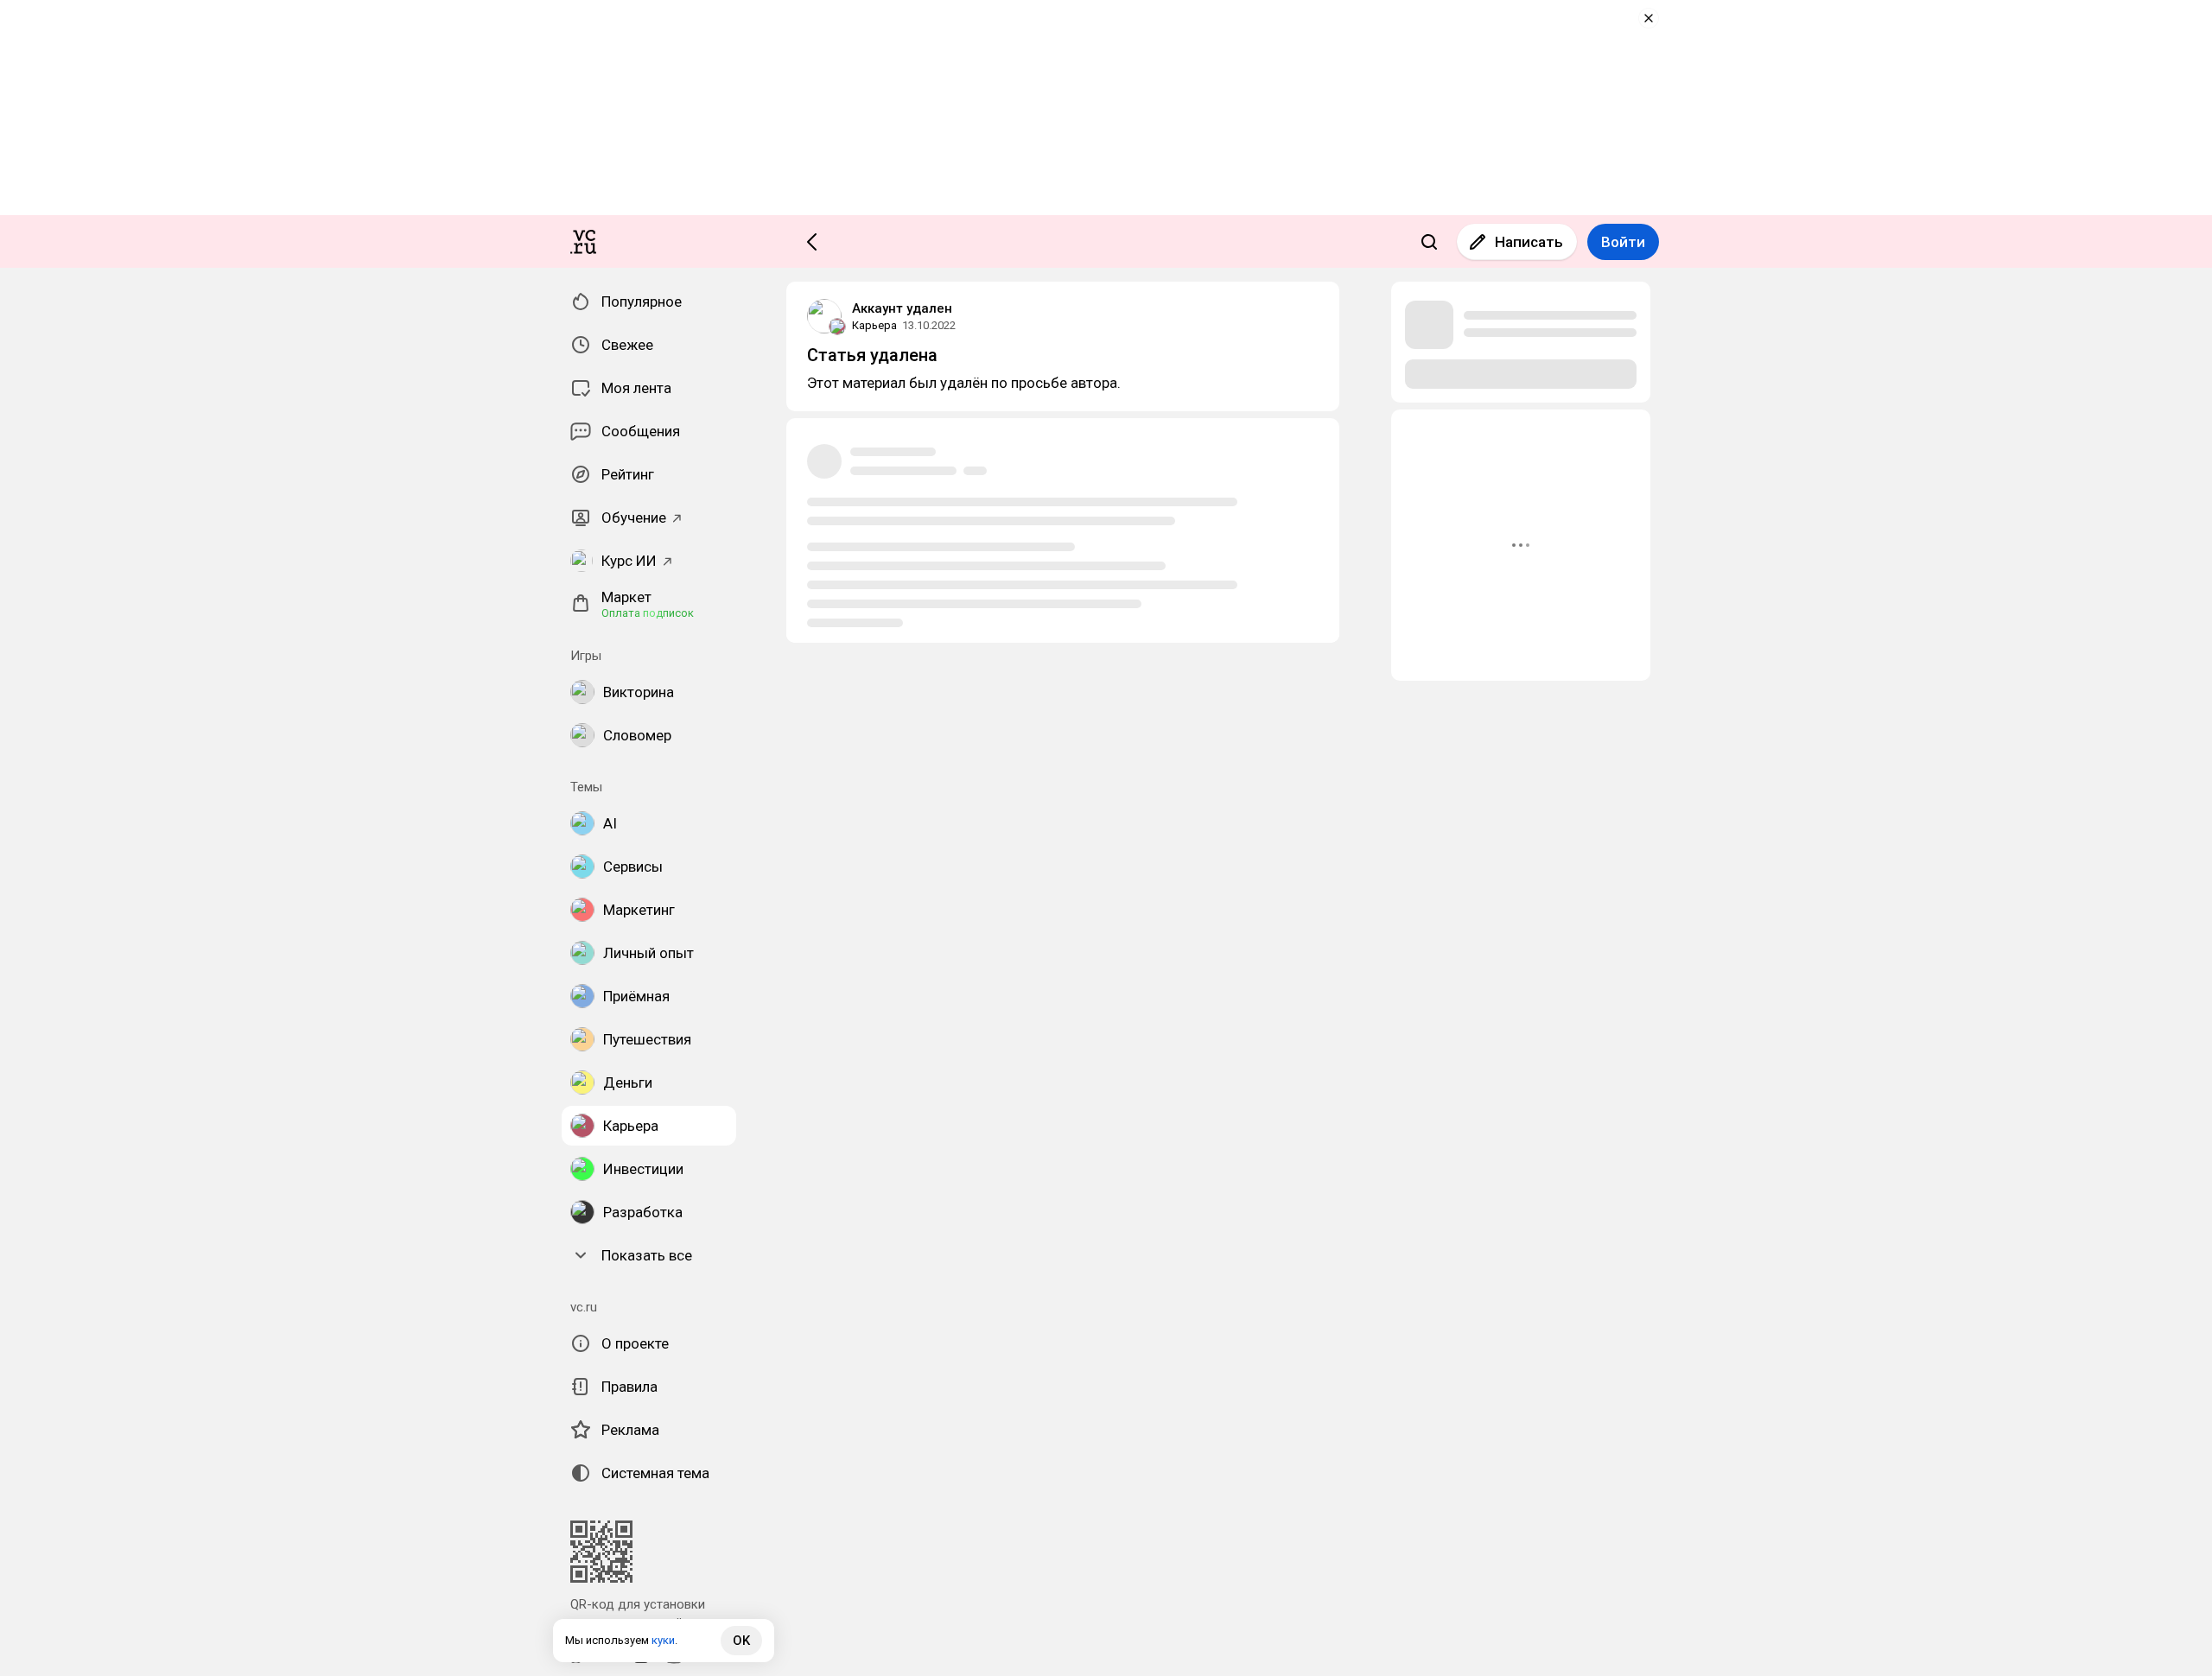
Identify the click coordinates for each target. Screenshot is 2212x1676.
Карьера (874, 325)
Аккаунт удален (902, 308)
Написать (1529, 242)
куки (663, 1640)
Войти (1623, 242)
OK (741, 1641)
